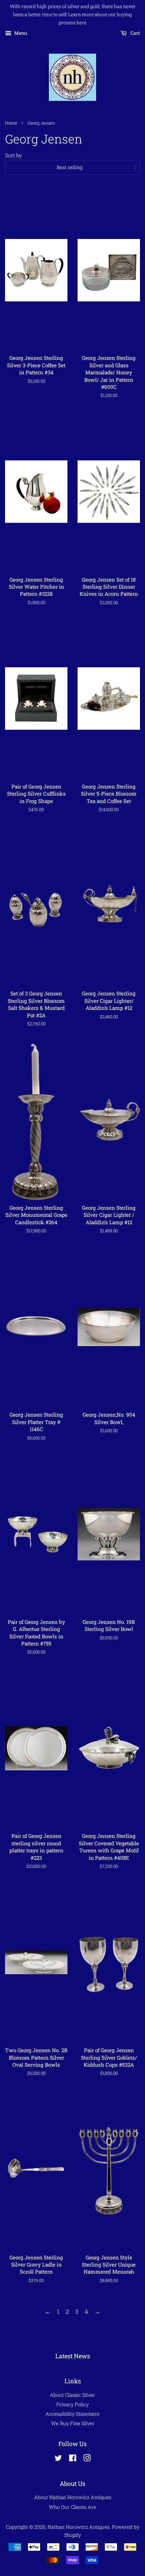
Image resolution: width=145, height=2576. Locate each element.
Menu (20, 33)
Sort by (13, 155)
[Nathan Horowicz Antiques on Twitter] (58, 2459)
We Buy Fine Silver (73, 2423)
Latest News (73, 2356)
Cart (135, 33)
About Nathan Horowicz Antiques (73, 2497)
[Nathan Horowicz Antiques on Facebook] (73, 2459)
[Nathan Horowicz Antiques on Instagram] (87, 2459)
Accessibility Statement (72, 2414)
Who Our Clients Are (72, 2507)
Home (11, 123)
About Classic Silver (72, 2395)
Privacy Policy (72, 2404)
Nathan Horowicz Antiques (79, 2527)
